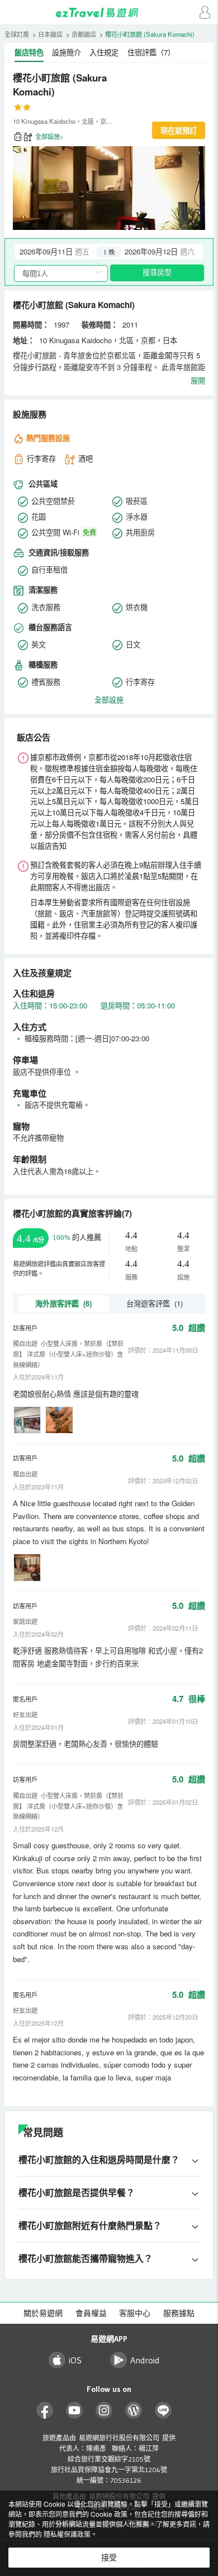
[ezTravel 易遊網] (109, 13)
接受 (109, 2558)
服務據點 (179, 2313)
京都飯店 (84, 34)
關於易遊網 (43, 2313)
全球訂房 (17, 34)
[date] (62, 252)
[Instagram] (104, 2411)
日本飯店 (50, 34)
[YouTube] (75, 2411)
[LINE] (163, 2411)
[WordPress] (134, 2411)
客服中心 (135, 2313)
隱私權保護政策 (67, 2534)
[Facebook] (45, 2411)
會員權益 (91, 2313)
